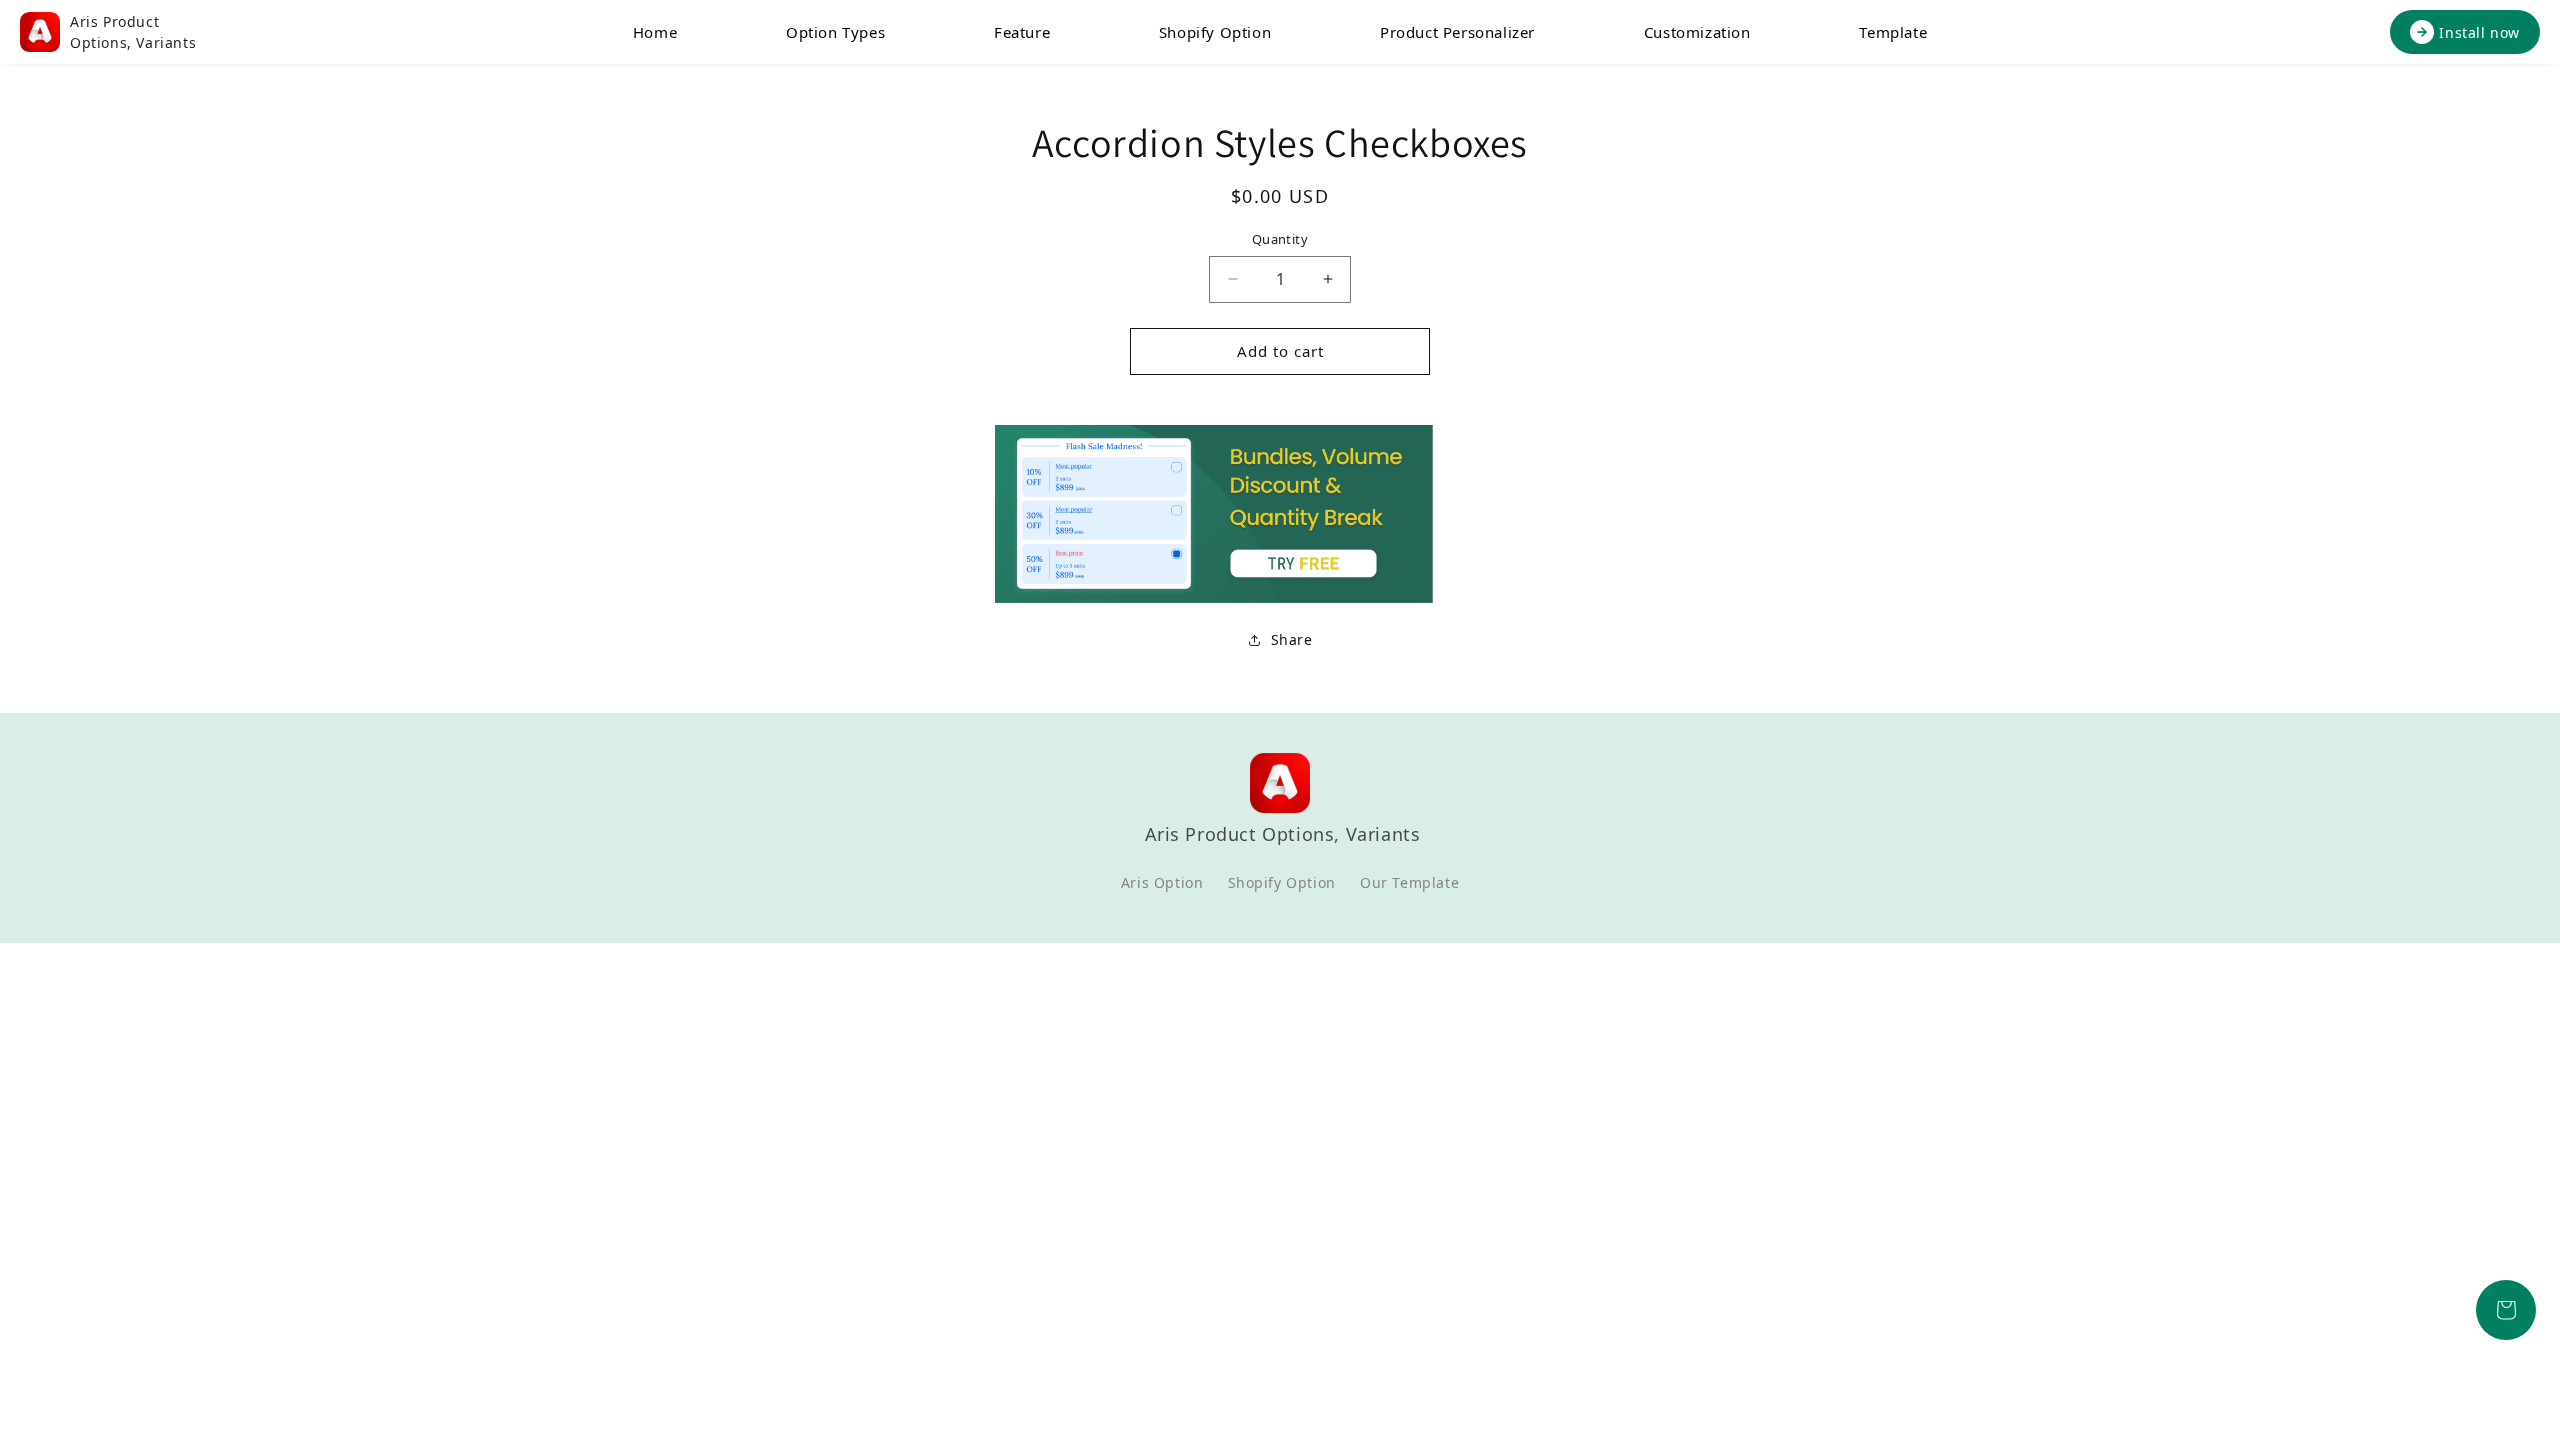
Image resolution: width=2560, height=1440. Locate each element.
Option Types (835, 32)
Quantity (1280, 239)
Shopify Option (1215, 32)
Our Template (1409, 882)
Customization (1697, 32)
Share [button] (1292, 639)
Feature (1022, 32)
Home (655, 32)
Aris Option (1162, 882)
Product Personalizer (1457, 32)
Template (1893, 32)
